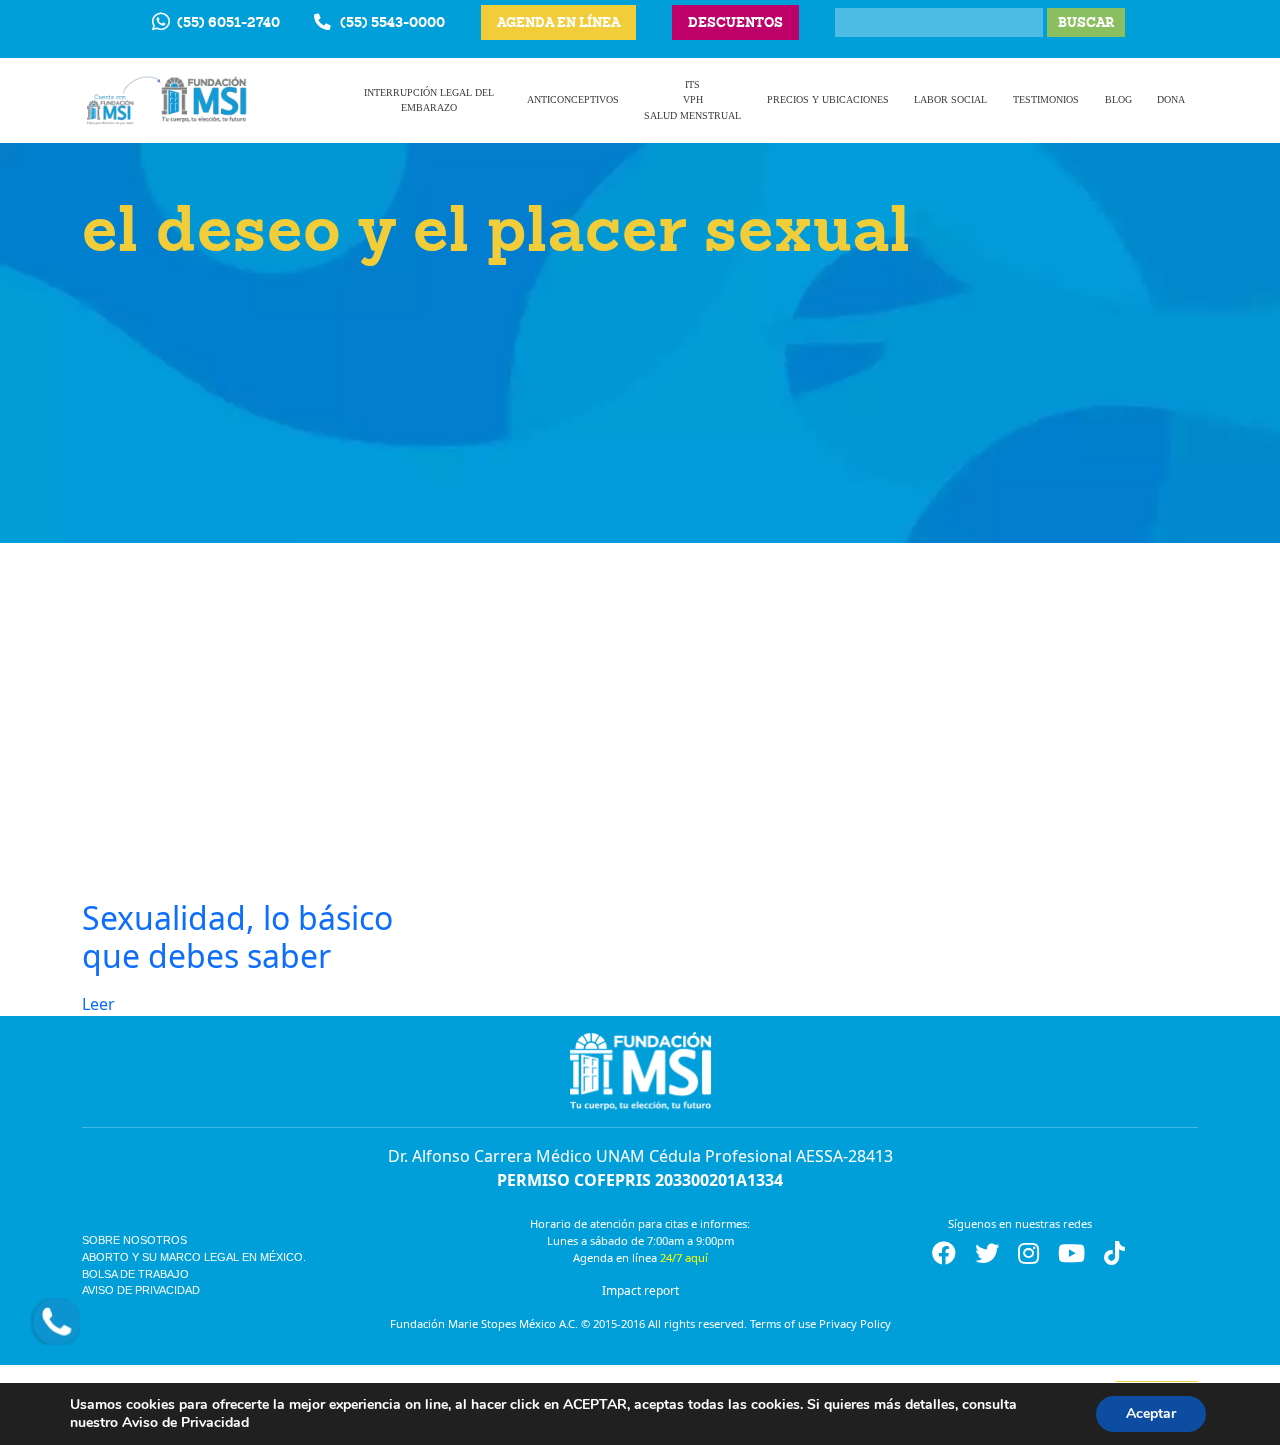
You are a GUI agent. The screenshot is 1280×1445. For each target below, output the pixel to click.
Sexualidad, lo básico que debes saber (237, 936)
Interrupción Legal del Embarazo (429, 100)
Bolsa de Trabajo (135, 1274)
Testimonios (1046, 99)
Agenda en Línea (558, 22)
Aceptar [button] (1151, 1413)
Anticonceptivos (573, 99)
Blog (1118, 99)
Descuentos (735, 22)
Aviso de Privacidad (141, 1290)
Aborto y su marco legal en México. (194, 1257)
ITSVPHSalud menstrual (692, 100)
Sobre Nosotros (134, 1240)
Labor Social (950, 99)
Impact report (640, 1290)
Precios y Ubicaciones (828, 99)
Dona (1171, 99)
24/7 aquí (684, 1257)
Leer (98, 1004)
